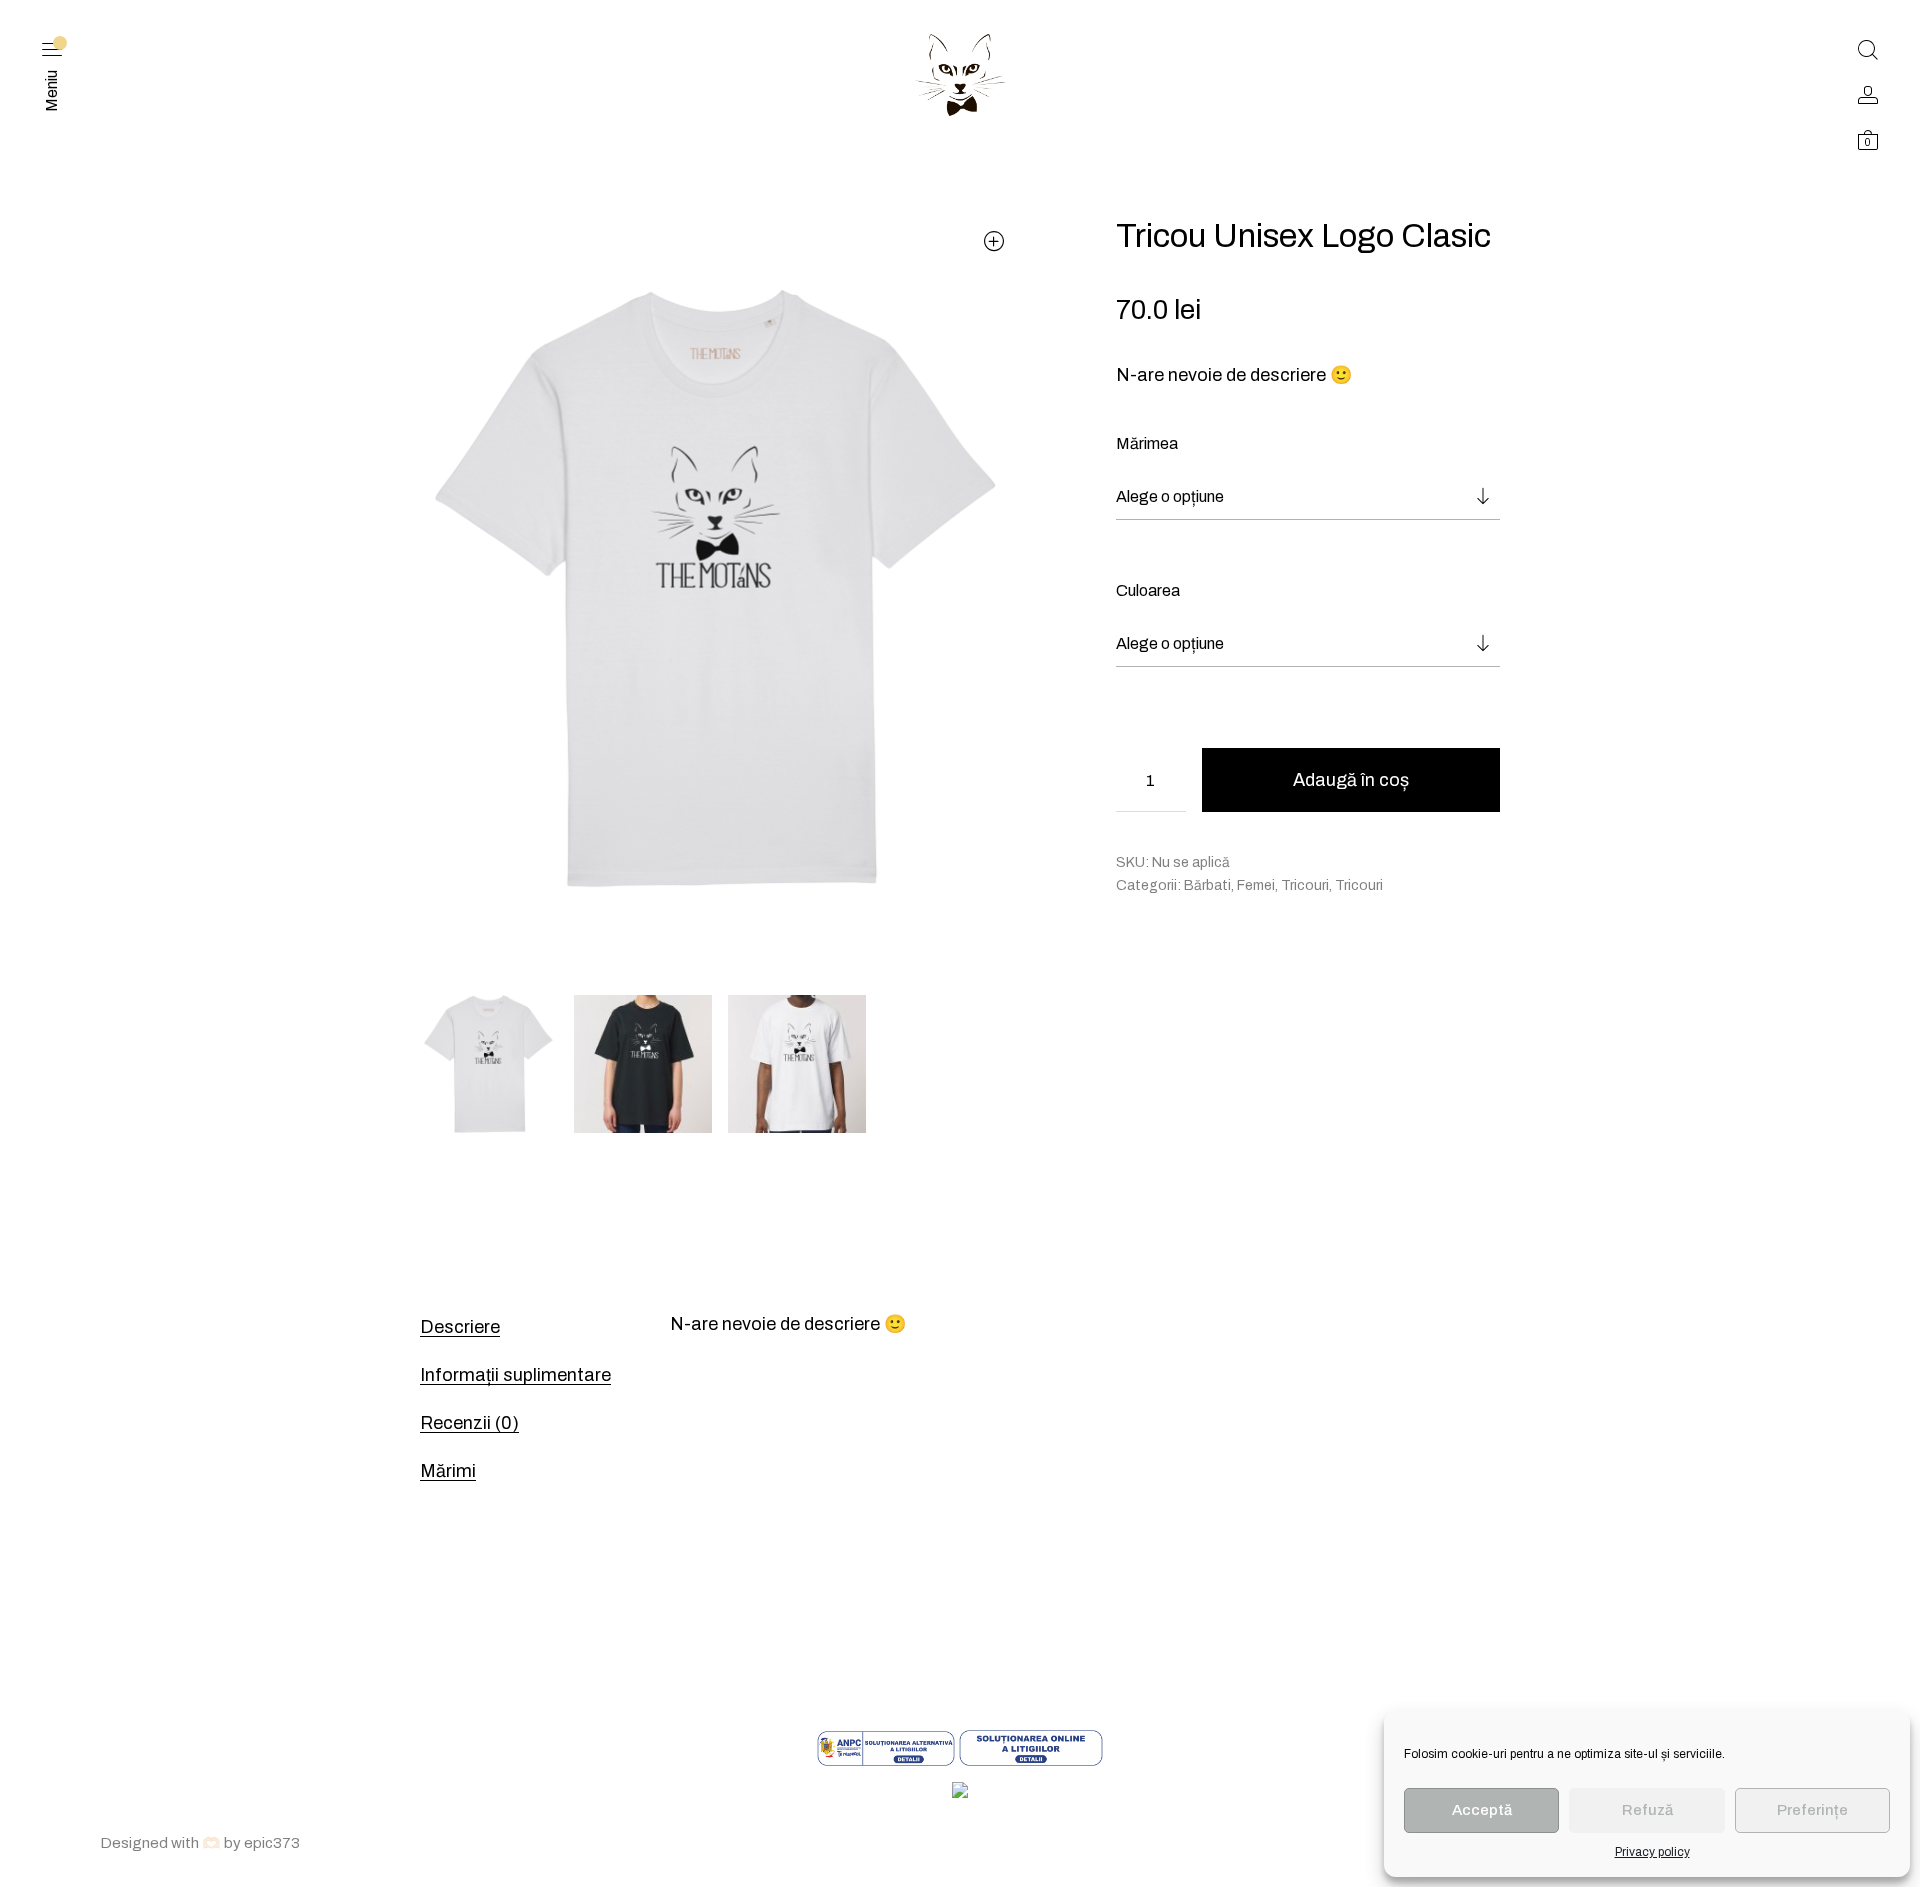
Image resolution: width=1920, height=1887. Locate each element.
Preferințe (1812, 1810)
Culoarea (1148, 590)
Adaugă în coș (1351, 780)
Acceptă (1482, 1810)
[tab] (520, 1326)
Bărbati (1207, 885)
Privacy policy (1652, 1852)
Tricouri (1305, 885)
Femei (1256, 885)
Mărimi (448, 1471)
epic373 (272, 1843)
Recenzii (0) (469, 1423)
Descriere (460, 1327)
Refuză (1647, 1810)
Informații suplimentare (515, 1375)
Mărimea (1147, 443)
